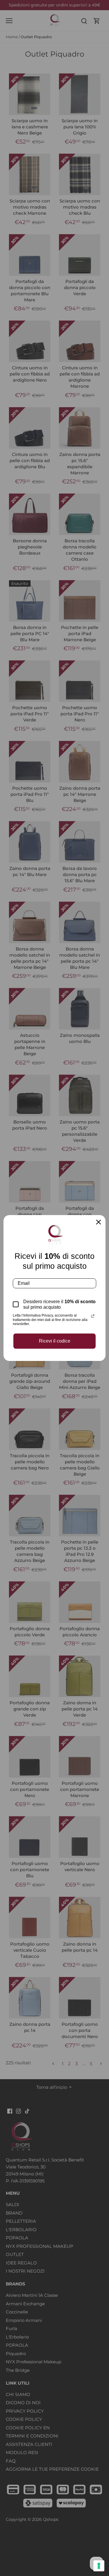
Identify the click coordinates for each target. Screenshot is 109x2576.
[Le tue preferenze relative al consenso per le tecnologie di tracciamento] (99, 2566)
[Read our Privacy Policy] (93, 1316)
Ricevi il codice (55, 1341)
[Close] (99, 1222)
